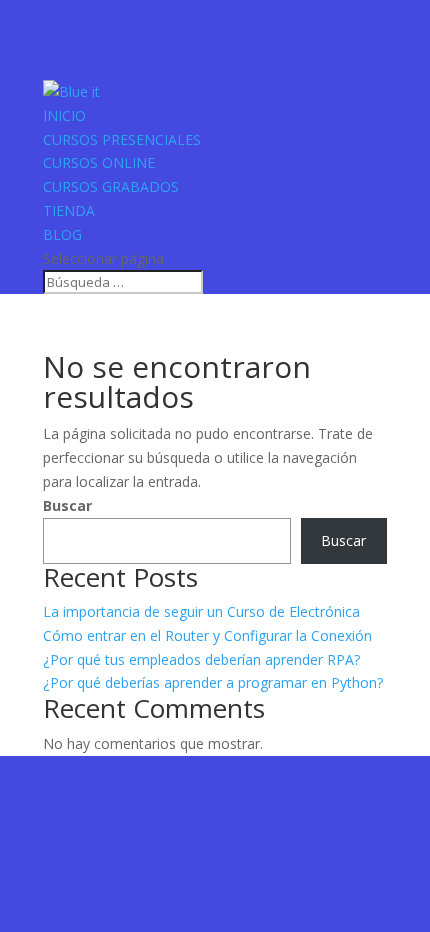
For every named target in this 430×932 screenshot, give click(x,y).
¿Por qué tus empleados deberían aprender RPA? (201, 659)
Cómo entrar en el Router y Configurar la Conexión (207, 635)
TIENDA (69, 210)
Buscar (67, 505)
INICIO (64, 115)
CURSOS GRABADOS (111, 186)
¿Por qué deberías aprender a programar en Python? (213, 682)
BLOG (62, 234)
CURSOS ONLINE (99, 162)
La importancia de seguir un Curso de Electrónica (201, 611)
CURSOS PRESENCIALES (122, 139)
